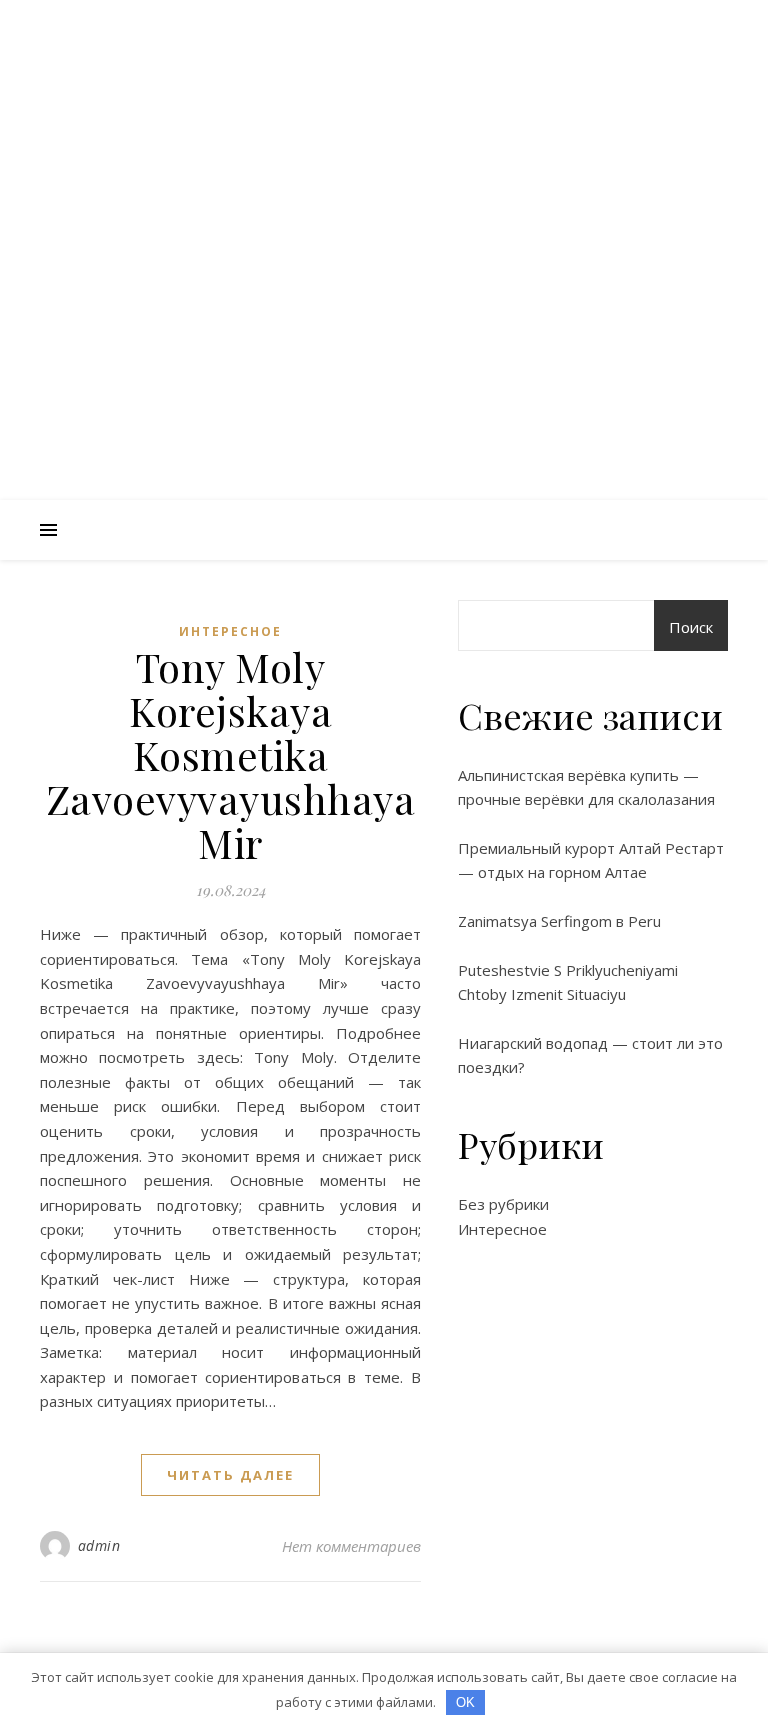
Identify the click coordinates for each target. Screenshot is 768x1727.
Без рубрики (503, 1204)
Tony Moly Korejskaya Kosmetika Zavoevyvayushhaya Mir (231, 754)
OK (465, 1702)
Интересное (230, 631)
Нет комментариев (351, 1546)
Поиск (691, 627)
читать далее (230, 1475)
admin (99, 1545)
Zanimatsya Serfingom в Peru (559, 921)
